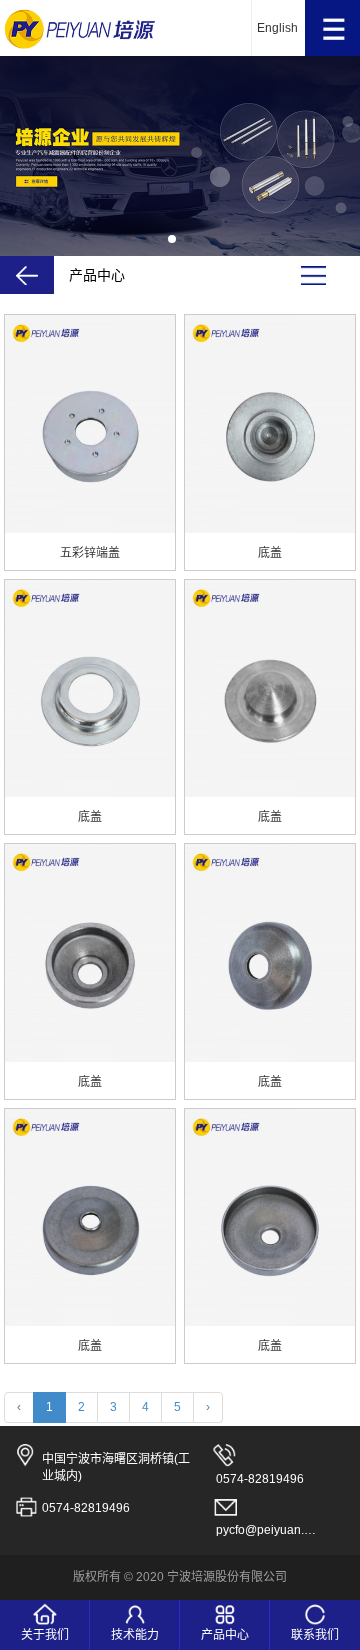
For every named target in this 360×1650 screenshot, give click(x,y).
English (277, 28)
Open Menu (332, 28)
